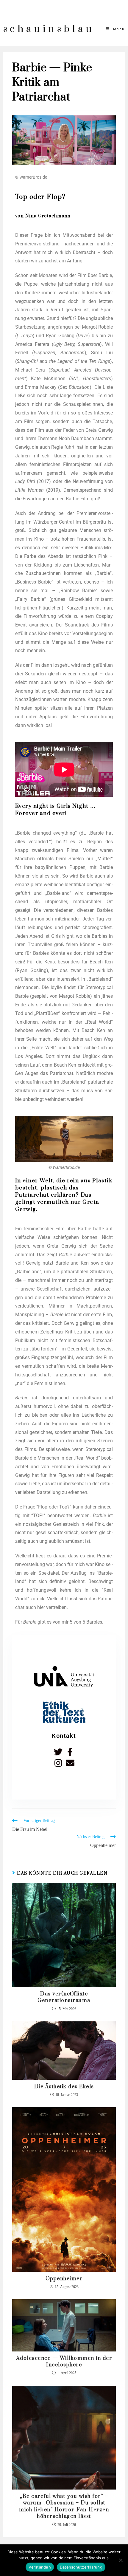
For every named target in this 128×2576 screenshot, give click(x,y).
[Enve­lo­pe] (70, 1763)
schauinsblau (49, 29)
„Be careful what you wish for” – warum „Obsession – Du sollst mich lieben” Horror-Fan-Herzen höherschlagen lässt (64, 2506)
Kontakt (64, 1736)
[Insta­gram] (58, 1763)
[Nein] (121, 2560)
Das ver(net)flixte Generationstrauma (64, 1997)
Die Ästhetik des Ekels (64, 2087)
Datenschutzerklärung (81, 2567)
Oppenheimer (64, 2279)
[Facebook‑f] (70, 1752)
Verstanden (40, 2567)
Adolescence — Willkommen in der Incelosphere (64, 2362)
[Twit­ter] (58, 1752)
